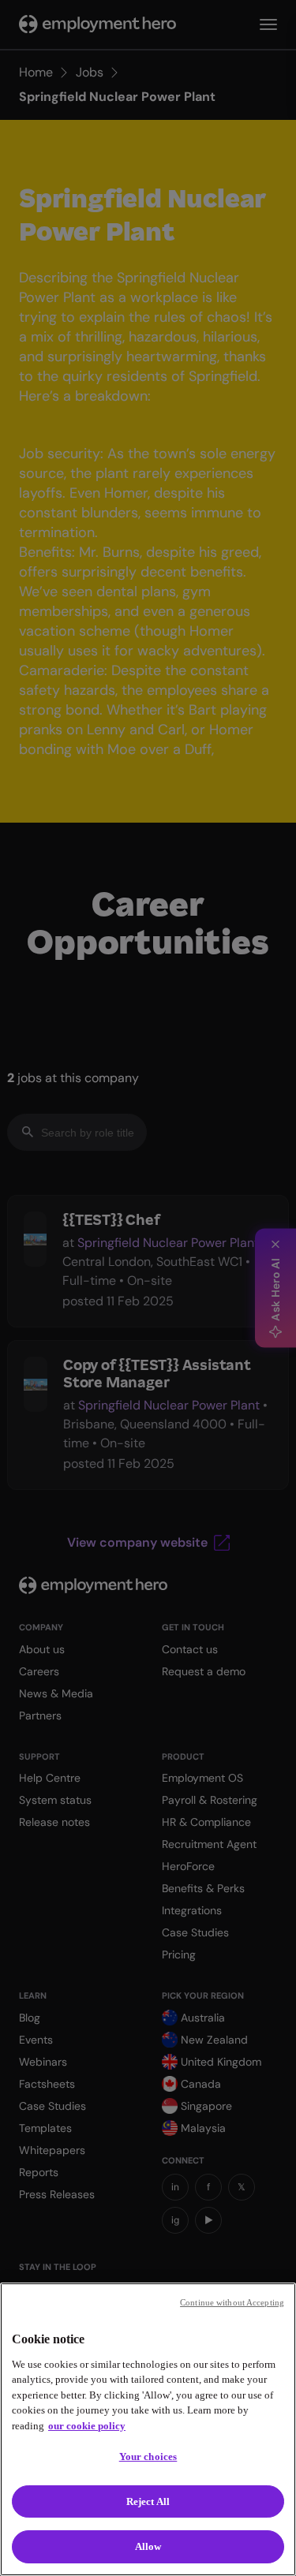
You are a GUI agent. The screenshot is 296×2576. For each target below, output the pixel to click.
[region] (148, 2429)
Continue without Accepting (232, 2302)
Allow (148, 2546)
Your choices (148, 2457)
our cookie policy (87, 2426)
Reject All (148, 2501)
